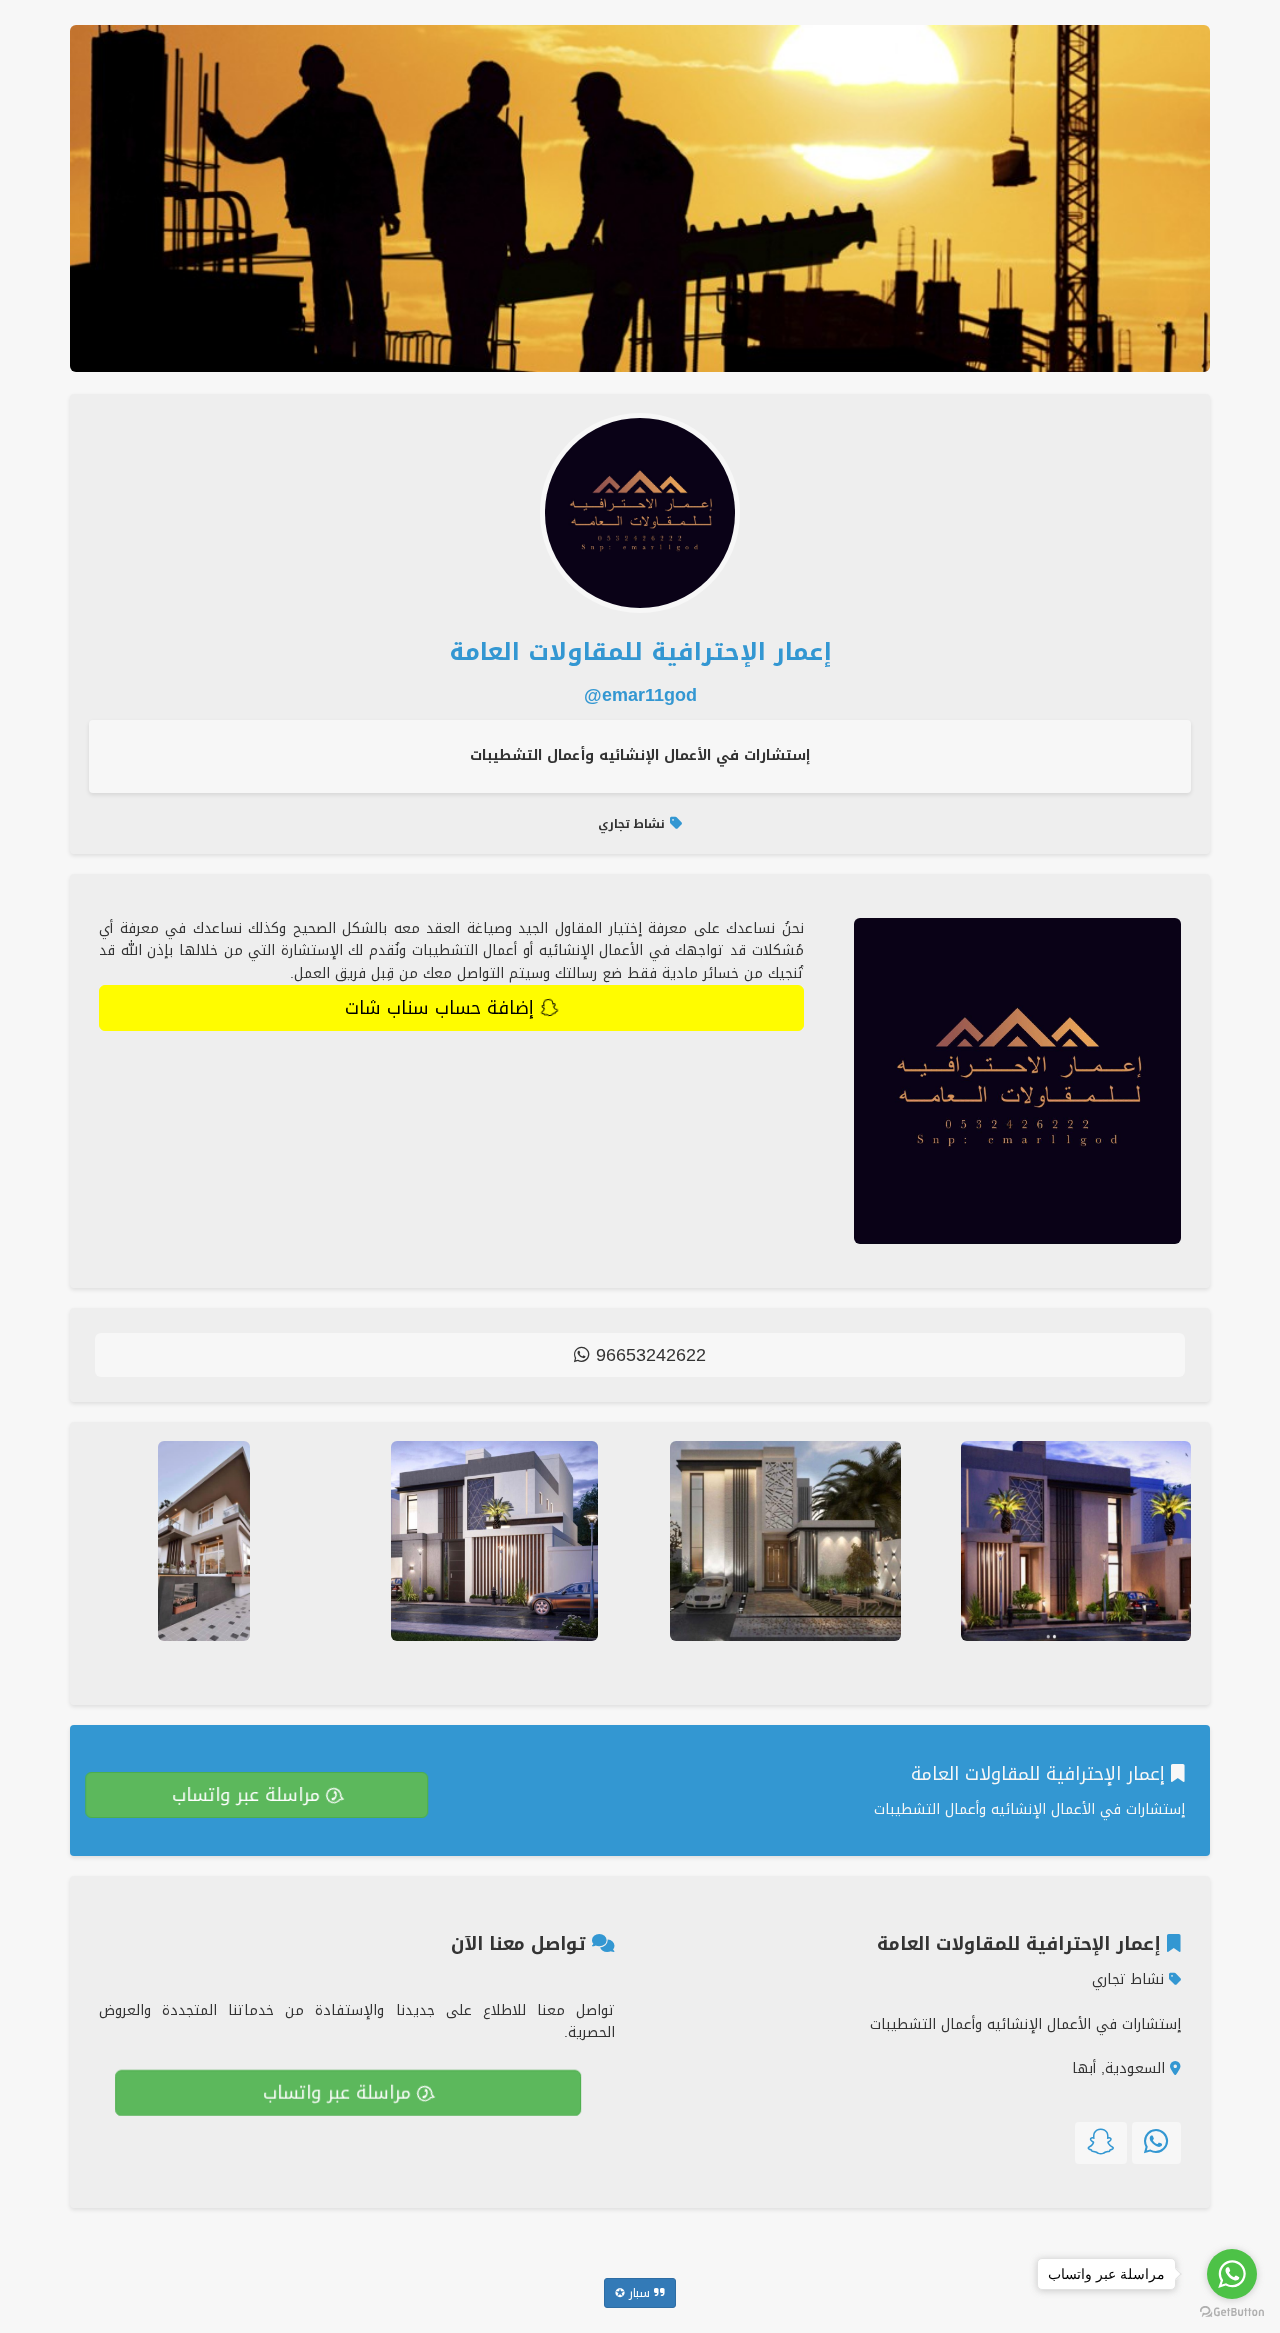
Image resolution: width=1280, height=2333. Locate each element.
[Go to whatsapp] (1232, 2274)
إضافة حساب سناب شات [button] (442, 1008)
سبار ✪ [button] (634, 2293)
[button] (1156, 2143)
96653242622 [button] (648, 1355)
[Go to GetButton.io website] (1232, 2312)
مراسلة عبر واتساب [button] (249, 1795)
